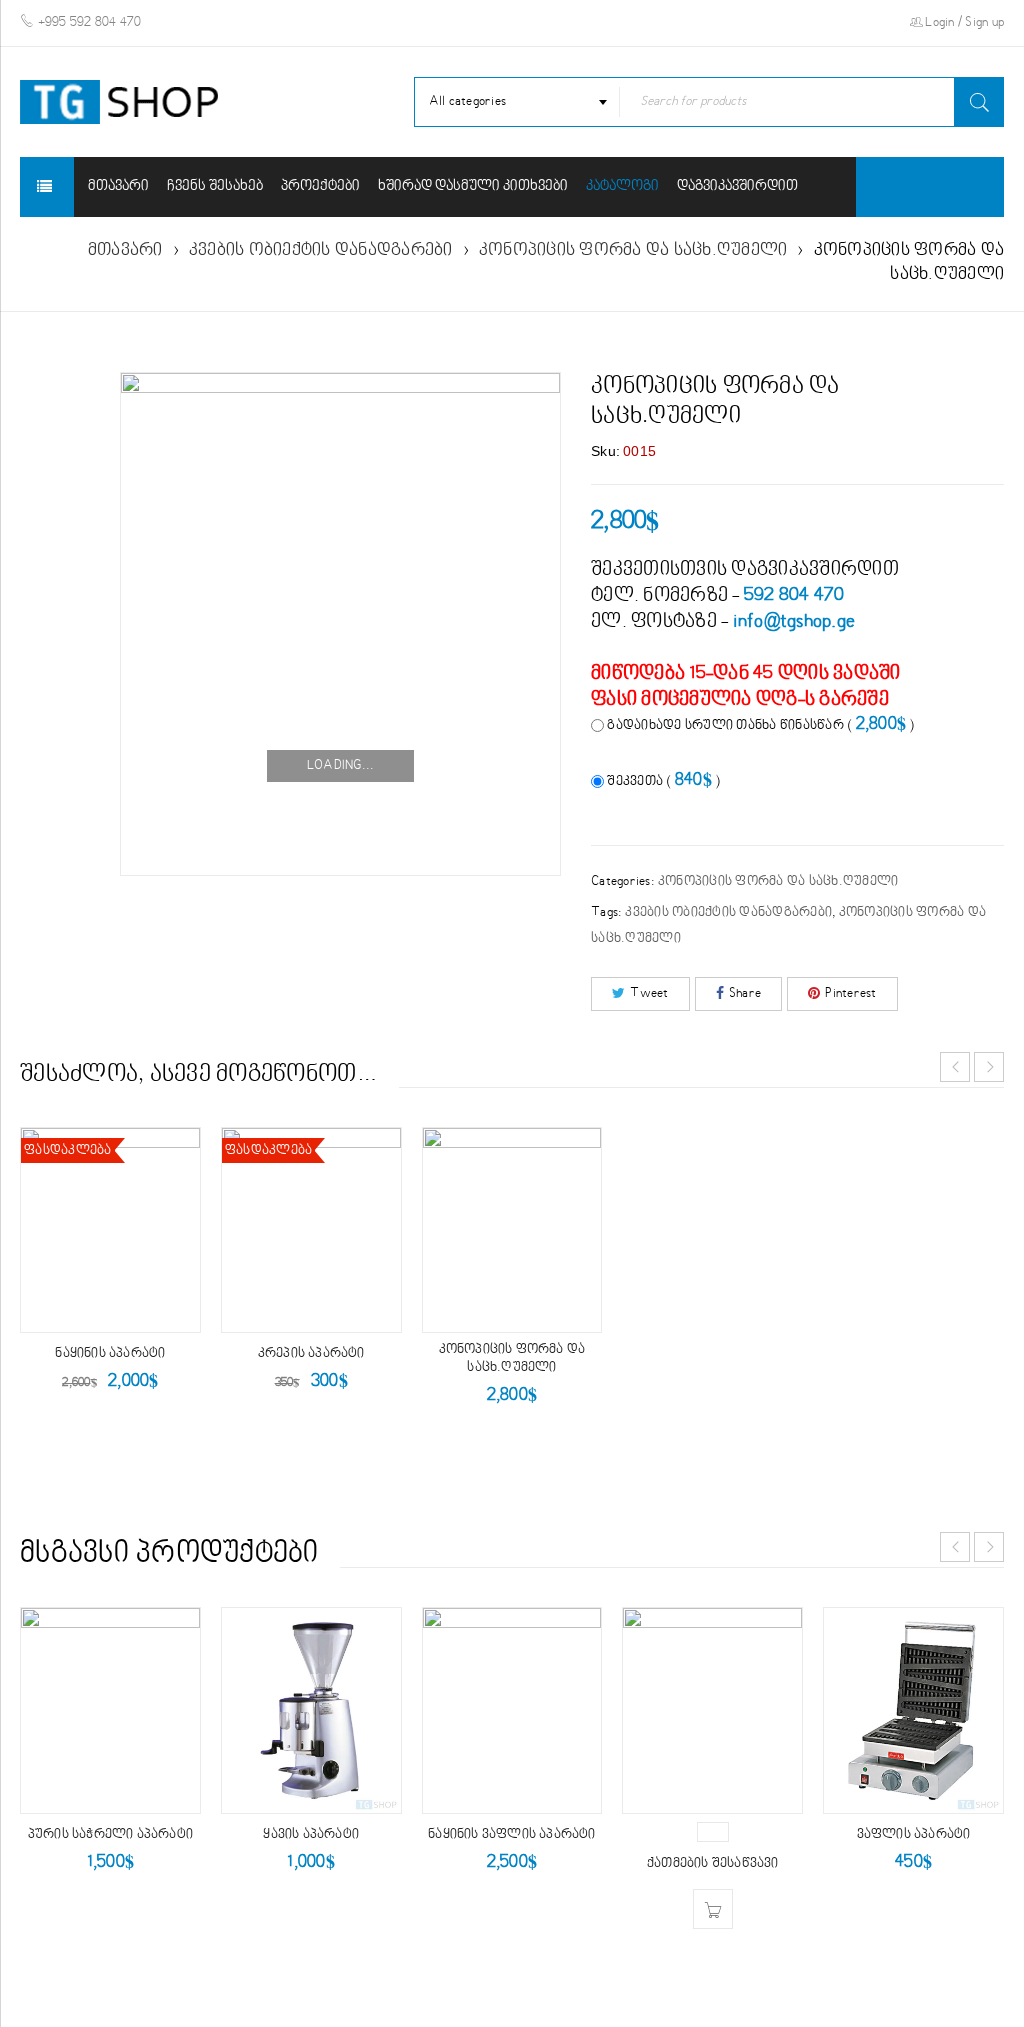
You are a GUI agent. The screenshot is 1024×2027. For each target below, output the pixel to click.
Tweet (649, 994)
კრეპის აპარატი (311, 1354)
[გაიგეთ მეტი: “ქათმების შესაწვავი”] (713, 1832)
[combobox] (517, 102)
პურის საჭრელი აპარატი (110, 1835)
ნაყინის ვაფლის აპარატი (511, 1835)
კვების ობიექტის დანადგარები (321, 250)
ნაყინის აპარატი (110, 1354)
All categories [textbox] (468, 102)
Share (745, 994)
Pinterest (850, 994)
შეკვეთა (662, 780)
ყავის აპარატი (311, 1835)
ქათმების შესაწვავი (713, 1864)
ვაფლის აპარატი (914, 1835)
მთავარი (125, 250)
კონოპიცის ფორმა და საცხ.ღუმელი (633, 250)
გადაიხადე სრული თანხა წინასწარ (759, 724)
